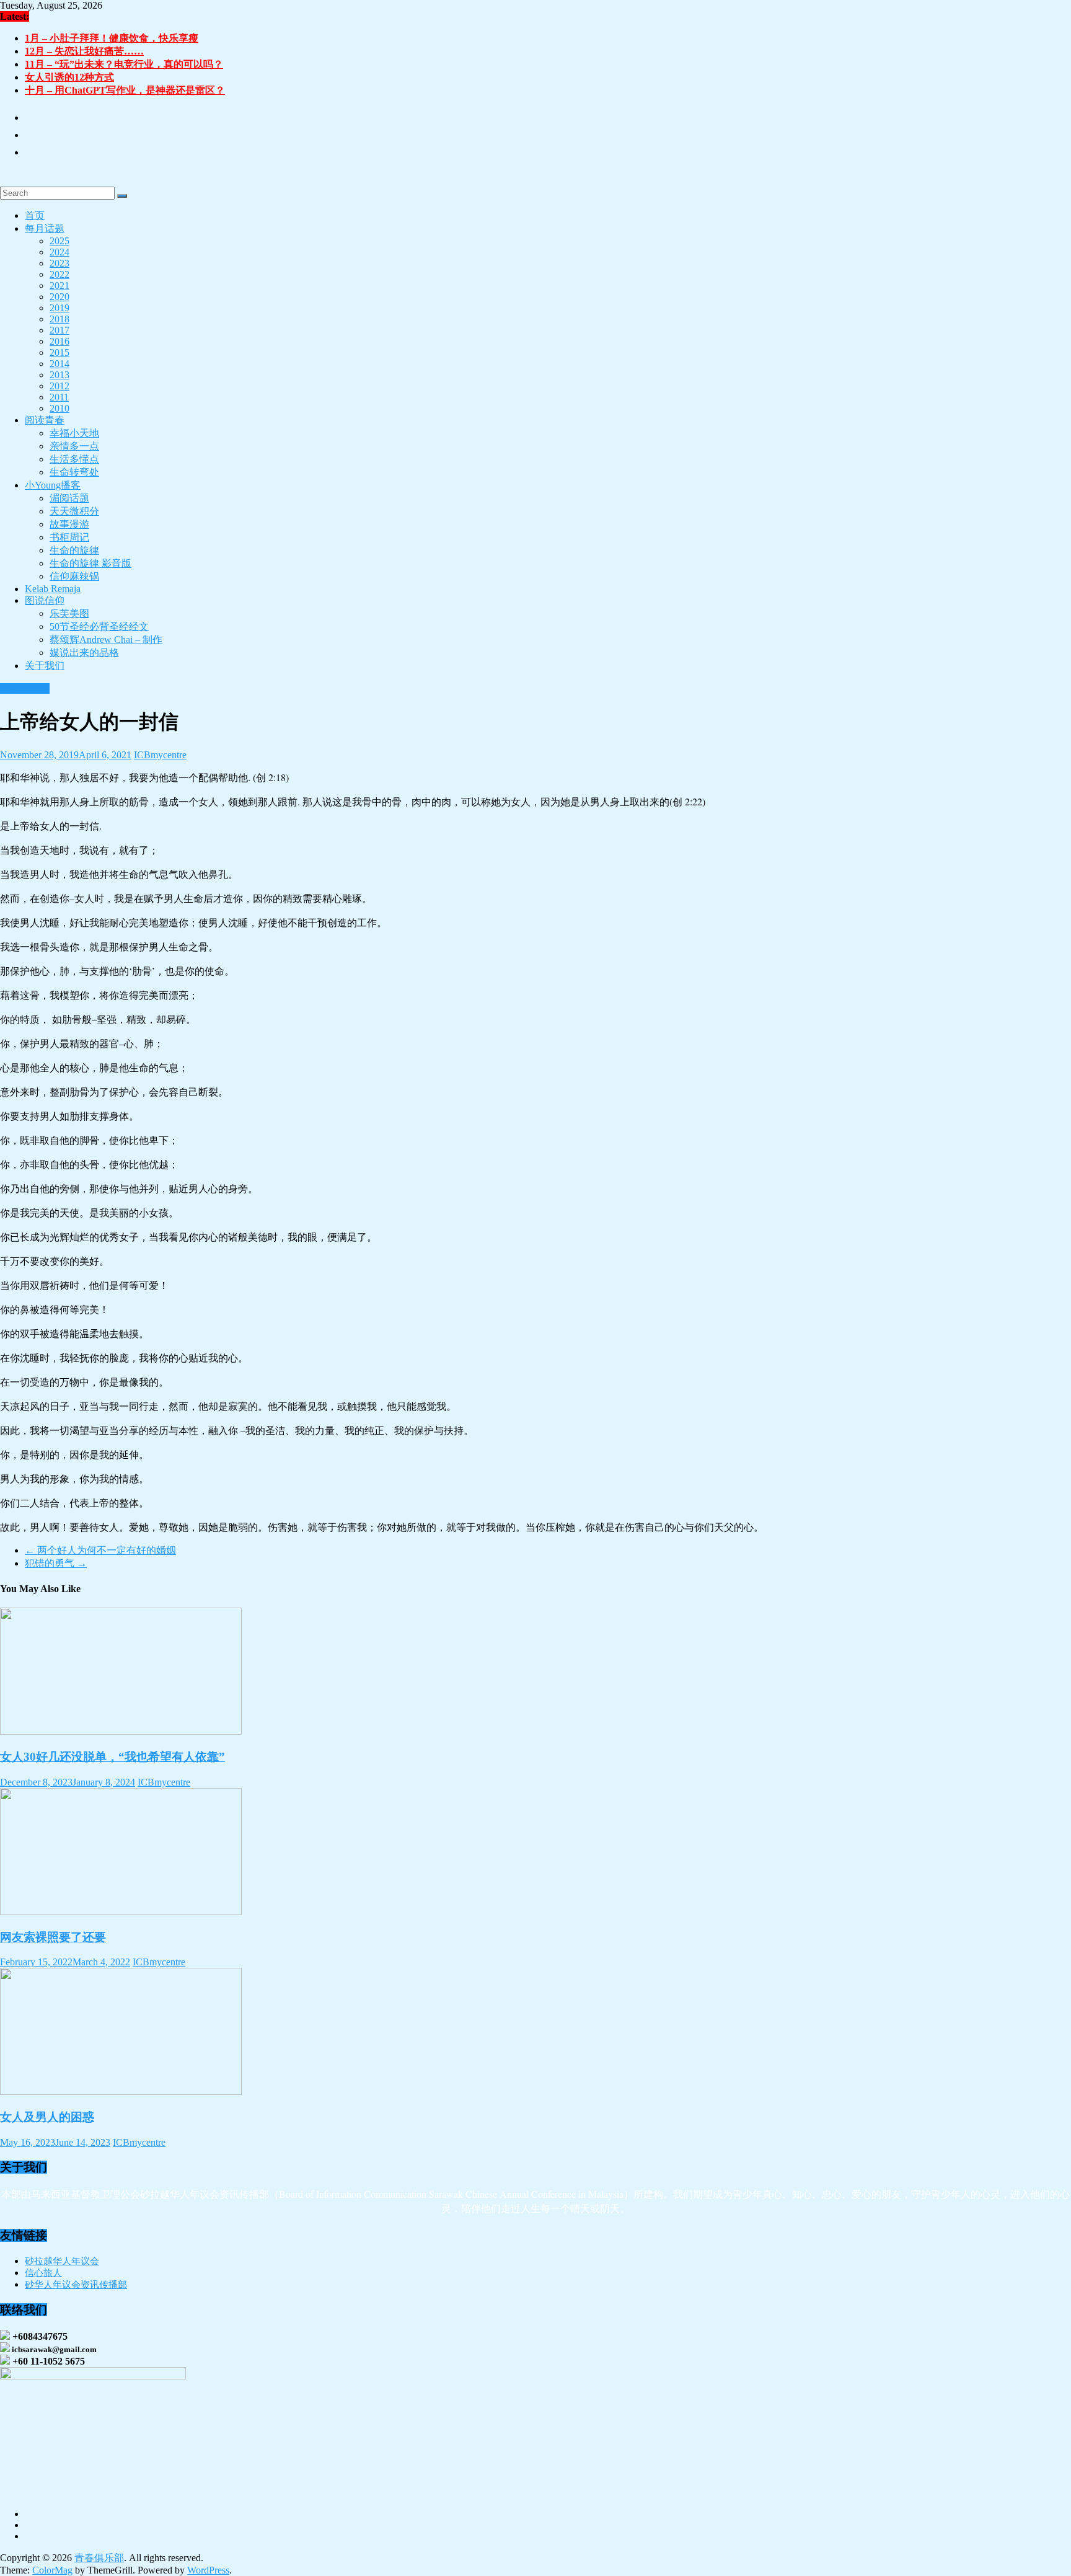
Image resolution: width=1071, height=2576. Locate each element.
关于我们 (45, 666)
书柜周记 (69, 537)
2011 (59, 397)
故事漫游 (69, 524)
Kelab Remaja (53, 589)
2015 (59, 352)
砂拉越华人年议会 (62, 2261)
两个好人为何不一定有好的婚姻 (100, 1550)
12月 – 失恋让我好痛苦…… (84, 51)
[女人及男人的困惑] (121, 2091)
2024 (59, 252)
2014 (59, 364)
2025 (59, 241)
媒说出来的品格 (84, 653)
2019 (59, 308)
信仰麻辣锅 (74, 576)
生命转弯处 (74, 472)
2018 (59, 319)
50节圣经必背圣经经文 (99, 626)
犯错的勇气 (56, 1563)
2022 (59, 274)
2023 (59, 263)
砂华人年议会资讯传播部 (76, 2285)
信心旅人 (43, 2273)
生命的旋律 (74, 550)
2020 (59, 297)
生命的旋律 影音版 (90, 563)
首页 (35, 215)
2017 (59, 330)
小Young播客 (53, 485)
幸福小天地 (74, 433)
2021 (59, 285)
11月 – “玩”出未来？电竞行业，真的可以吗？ (124, 64)
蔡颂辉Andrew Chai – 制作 (106, 640)
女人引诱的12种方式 (69, 77)
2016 (59, 341)
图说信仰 (45, 600)
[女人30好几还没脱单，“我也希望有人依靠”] (121, 1731)
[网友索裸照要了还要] (121, 1912)
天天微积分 (74, 511)
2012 (59, 386)
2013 (59, 375)
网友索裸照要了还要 (53, 1937)
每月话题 (45, 228)
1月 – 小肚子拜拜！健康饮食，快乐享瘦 (112, 38)
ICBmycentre (160, 755)
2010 (59, 408)
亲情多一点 (74, 446)
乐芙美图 (69, 613)
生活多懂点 (74, 459)
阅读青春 (45, 420)
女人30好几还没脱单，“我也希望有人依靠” (112, 1757)
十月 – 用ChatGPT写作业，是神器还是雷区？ (125, 90)
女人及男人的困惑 (47, 2117)
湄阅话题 (69, 498)
